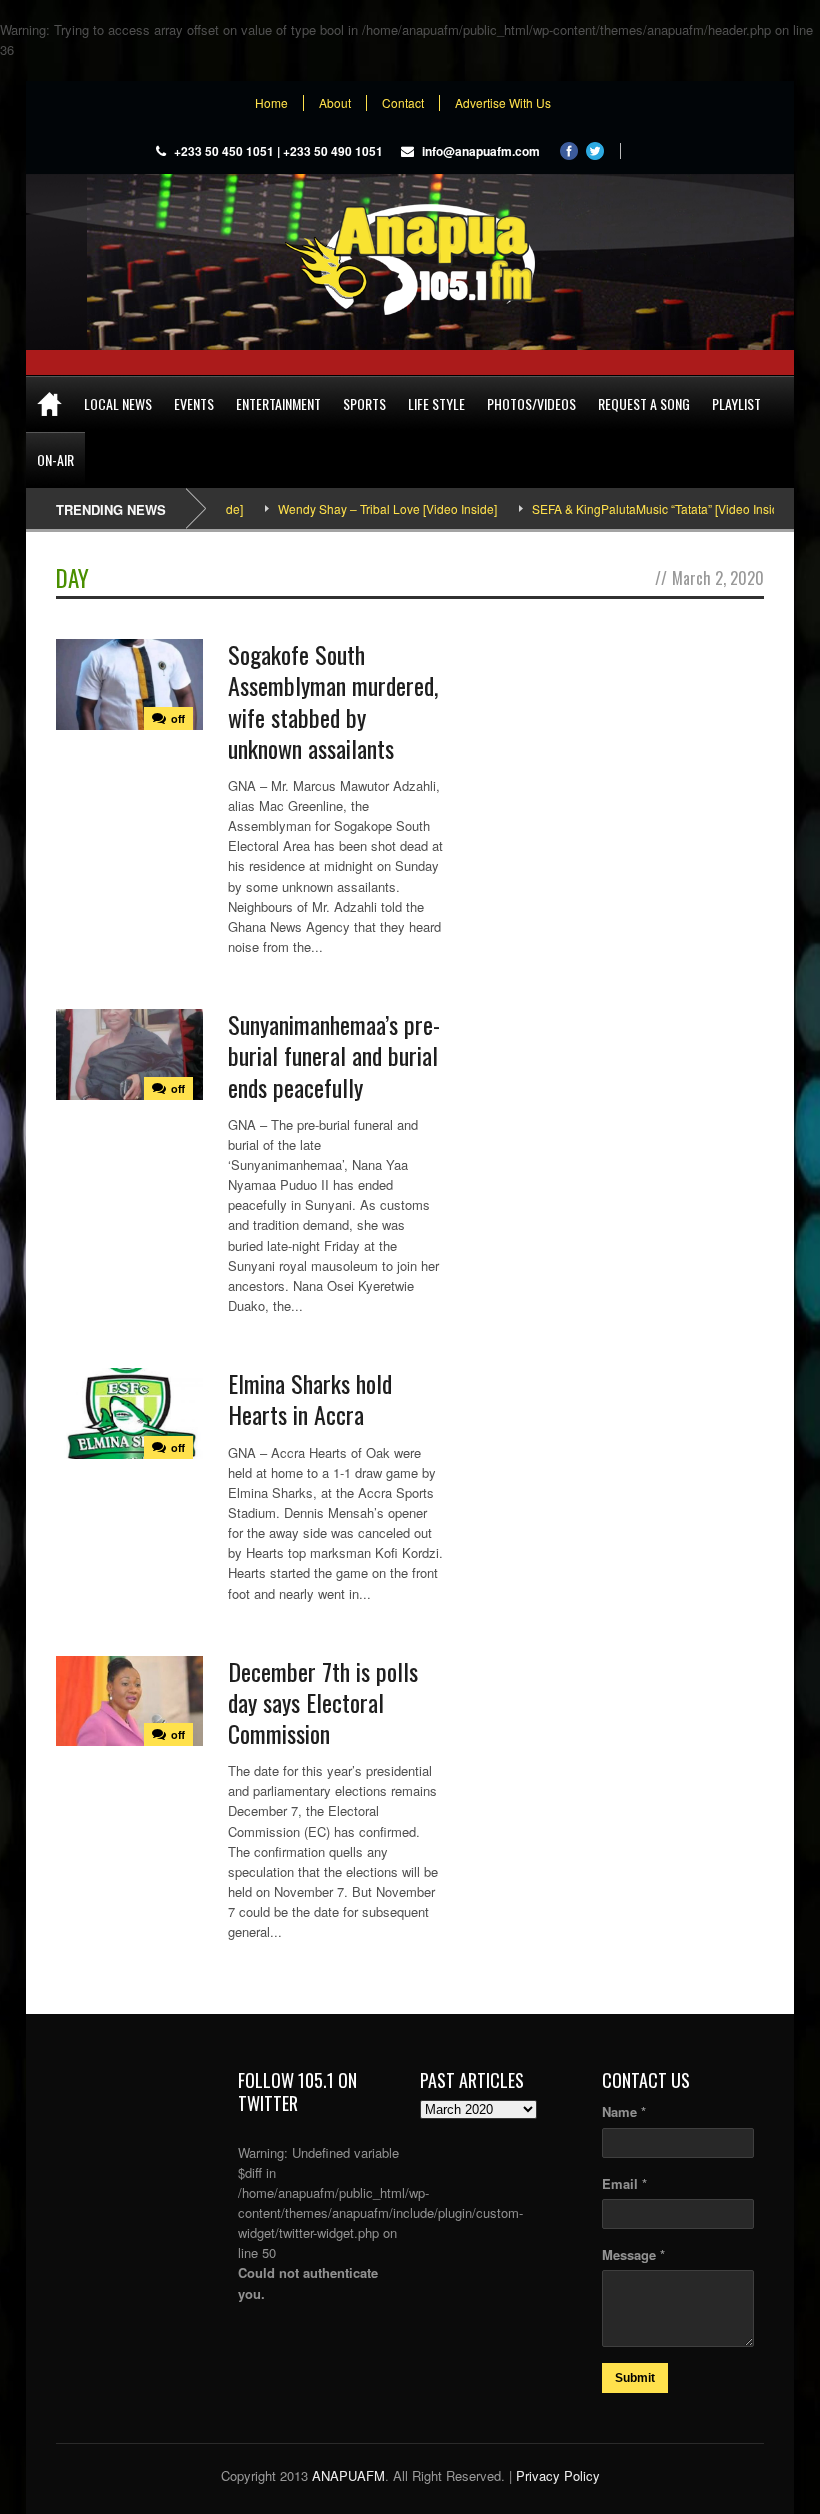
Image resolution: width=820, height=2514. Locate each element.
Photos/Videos (531, 403)
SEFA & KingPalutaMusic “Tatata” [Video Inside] (623, 508)
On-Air (55, 459)
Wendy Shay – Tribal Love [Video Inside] (350, 508)
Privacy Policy (558, 2475)
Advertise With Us (503, 103)
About (335, 103)
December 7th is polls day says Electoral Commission (323, 1702)
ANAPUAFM (348, 2475)
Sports (364, 403)
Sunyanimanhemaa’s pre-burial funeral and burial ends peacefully (334, 1055)
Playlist (736, 403)
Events (194, 403)
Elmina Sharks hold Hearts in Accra (310, 1398)
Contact (403, 103)
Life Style (436, 403)
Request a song (644, 403)
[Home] (49, 404)
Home (271, 103)
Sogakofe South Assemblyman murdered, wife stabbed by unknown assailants (333, 701)
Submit (635, 2378)
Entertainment (278, 403)
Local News (118, 403)
